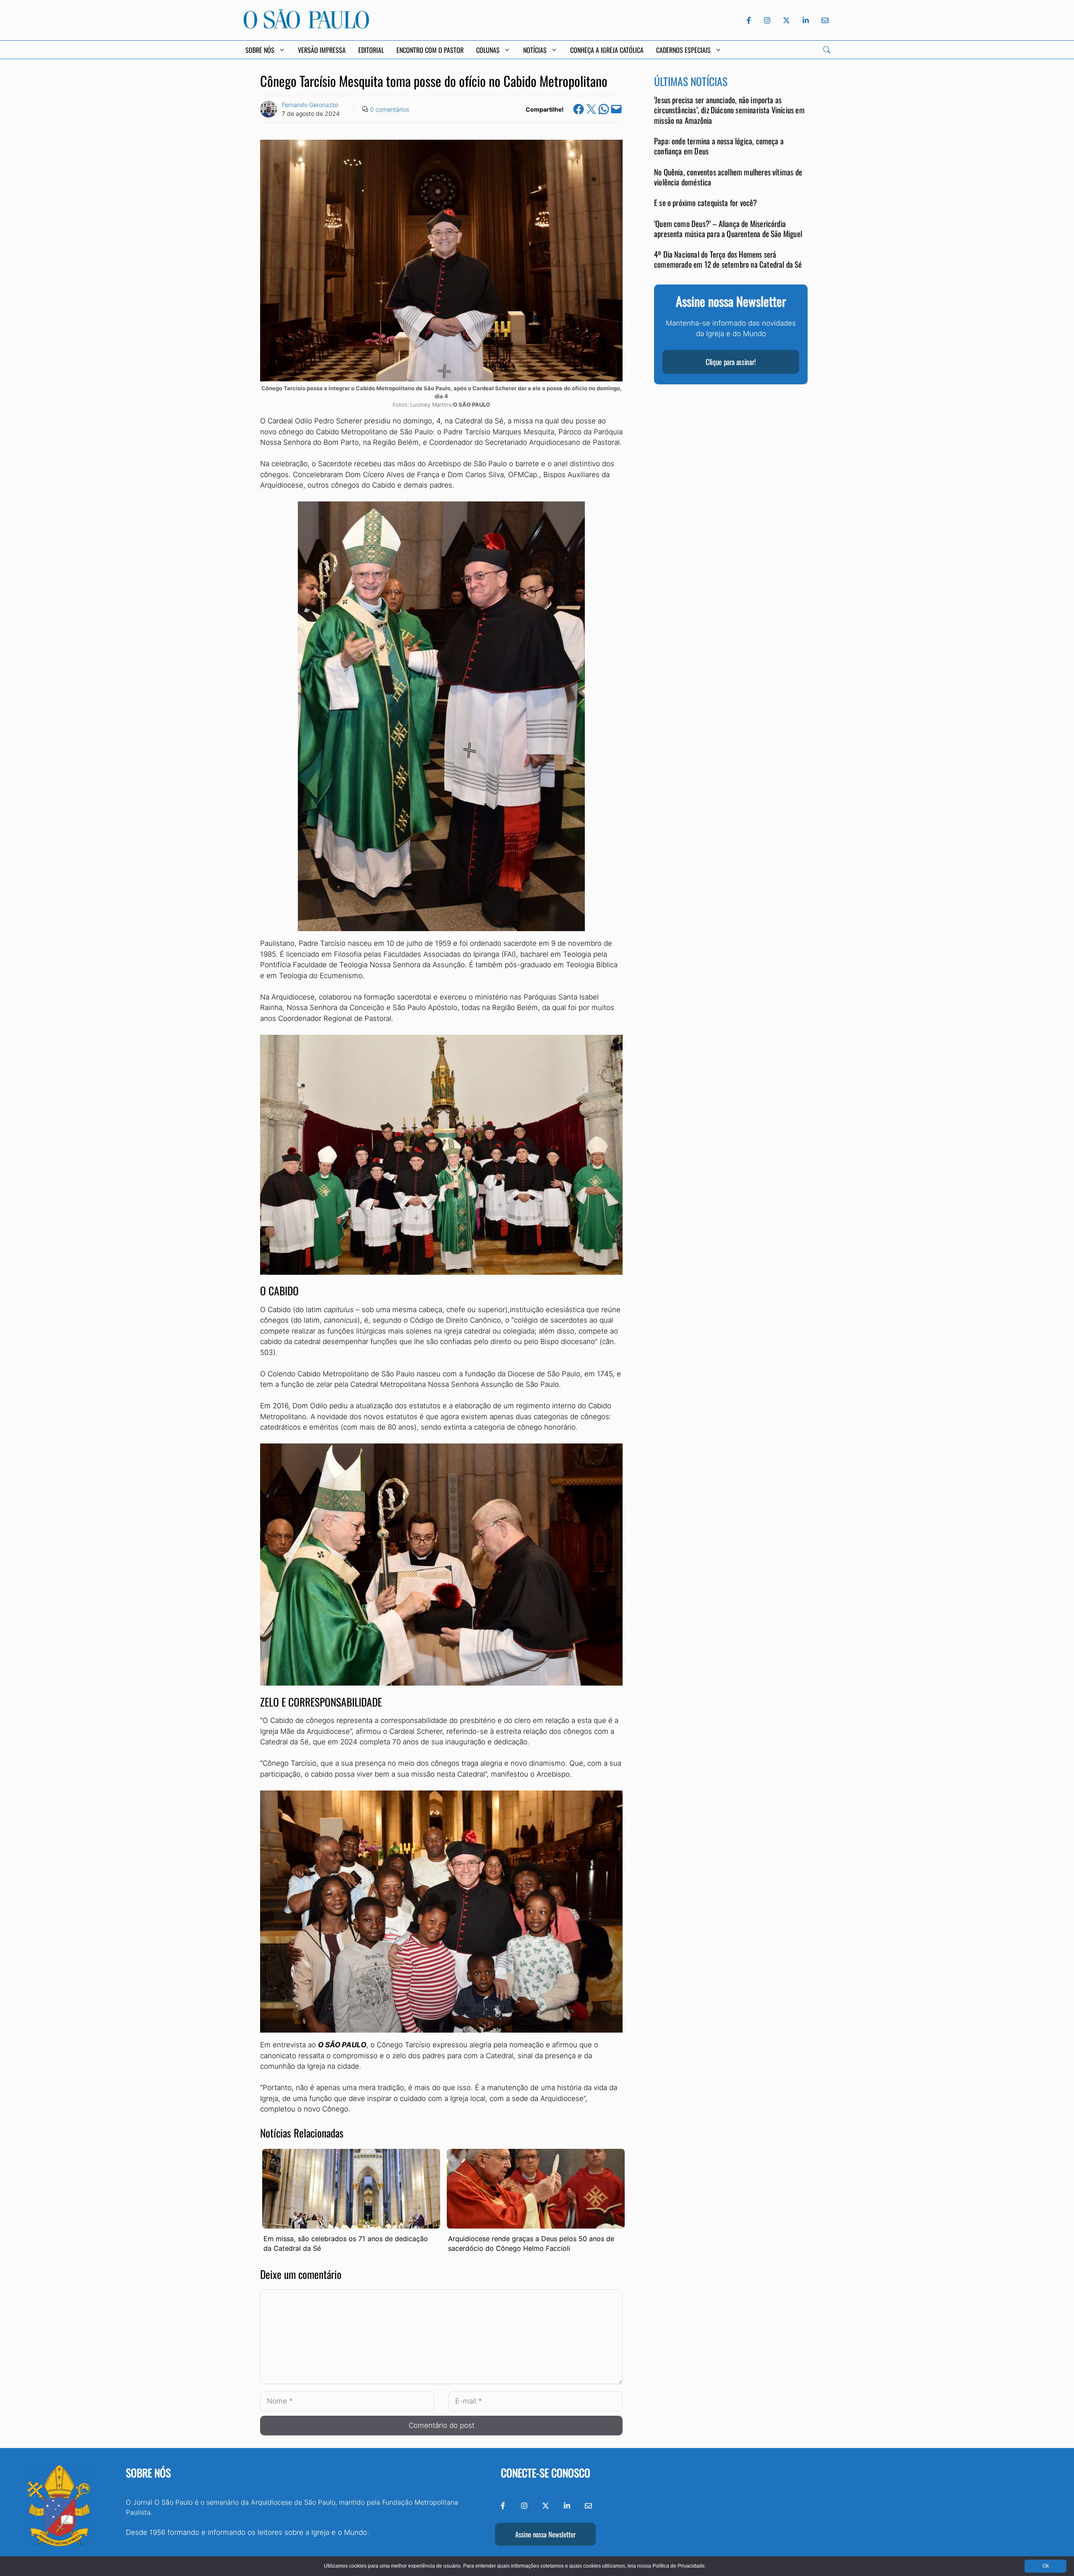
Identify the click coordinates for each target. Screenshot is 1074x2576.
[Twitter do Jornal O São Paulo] (786, 20)
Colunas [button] (488, 50)
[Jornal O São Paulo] (306, 26)
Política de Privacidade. (679, 2566)
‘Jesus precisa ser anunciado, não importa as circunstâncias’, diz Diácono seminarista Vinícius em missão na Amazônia (729, 110)
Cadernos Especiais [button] (683, 50)
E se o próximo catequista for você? (706, 203)
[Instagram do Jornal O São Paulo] (767, 20)
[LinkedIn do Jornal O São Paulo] (806, 20)
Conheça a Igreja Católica (607, 50)
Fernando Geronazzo (310, 105)
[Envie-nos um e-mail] (824, 20)
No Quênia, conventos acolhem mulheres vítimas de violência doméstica (728, 177)
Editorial (371, 50)
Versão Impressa (322, 50)
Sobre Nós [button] (260, 50)
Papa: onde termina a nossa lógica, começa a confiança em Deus (719, 146)
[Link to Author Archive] (268, 109)
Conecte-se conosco (546, 2473)
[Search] (827, 50)
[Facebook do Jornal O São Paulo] (749, 20)
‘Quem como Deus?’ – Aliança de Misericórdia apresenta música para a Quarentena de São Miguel (728, 228)
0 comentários (390, 109)
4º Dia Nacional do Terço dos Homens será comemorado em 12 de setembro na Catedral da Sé (728, 260)
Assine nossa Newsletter (545, 2534)
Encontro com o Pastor (430, 50)
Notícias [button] (535, 50)
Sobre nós (148, 2473)
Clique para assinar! (731, 362)
